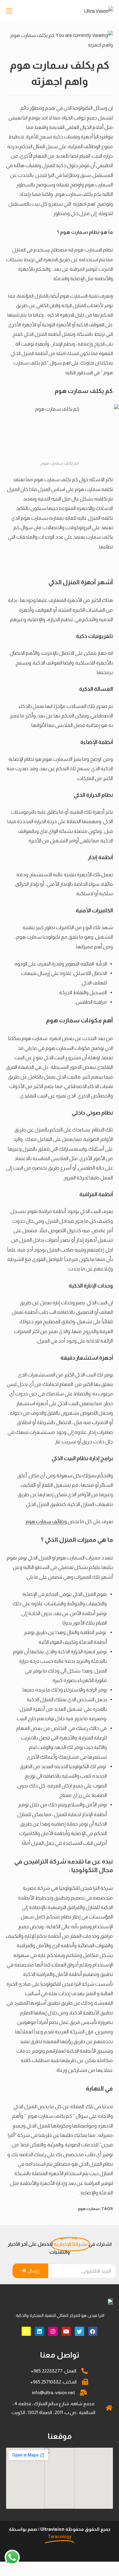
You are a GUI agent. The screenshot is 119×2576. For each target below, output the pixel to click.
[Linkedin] (40, 2331)
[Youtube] (66, 2331)
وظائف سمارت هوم (46, 1521)
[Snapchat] (26, 2331)
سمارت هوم (89, 2209)
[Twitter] (79, 2331)
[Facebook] (93, 2331)
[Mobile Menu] (10, 11)
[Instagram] (53, 2331)
